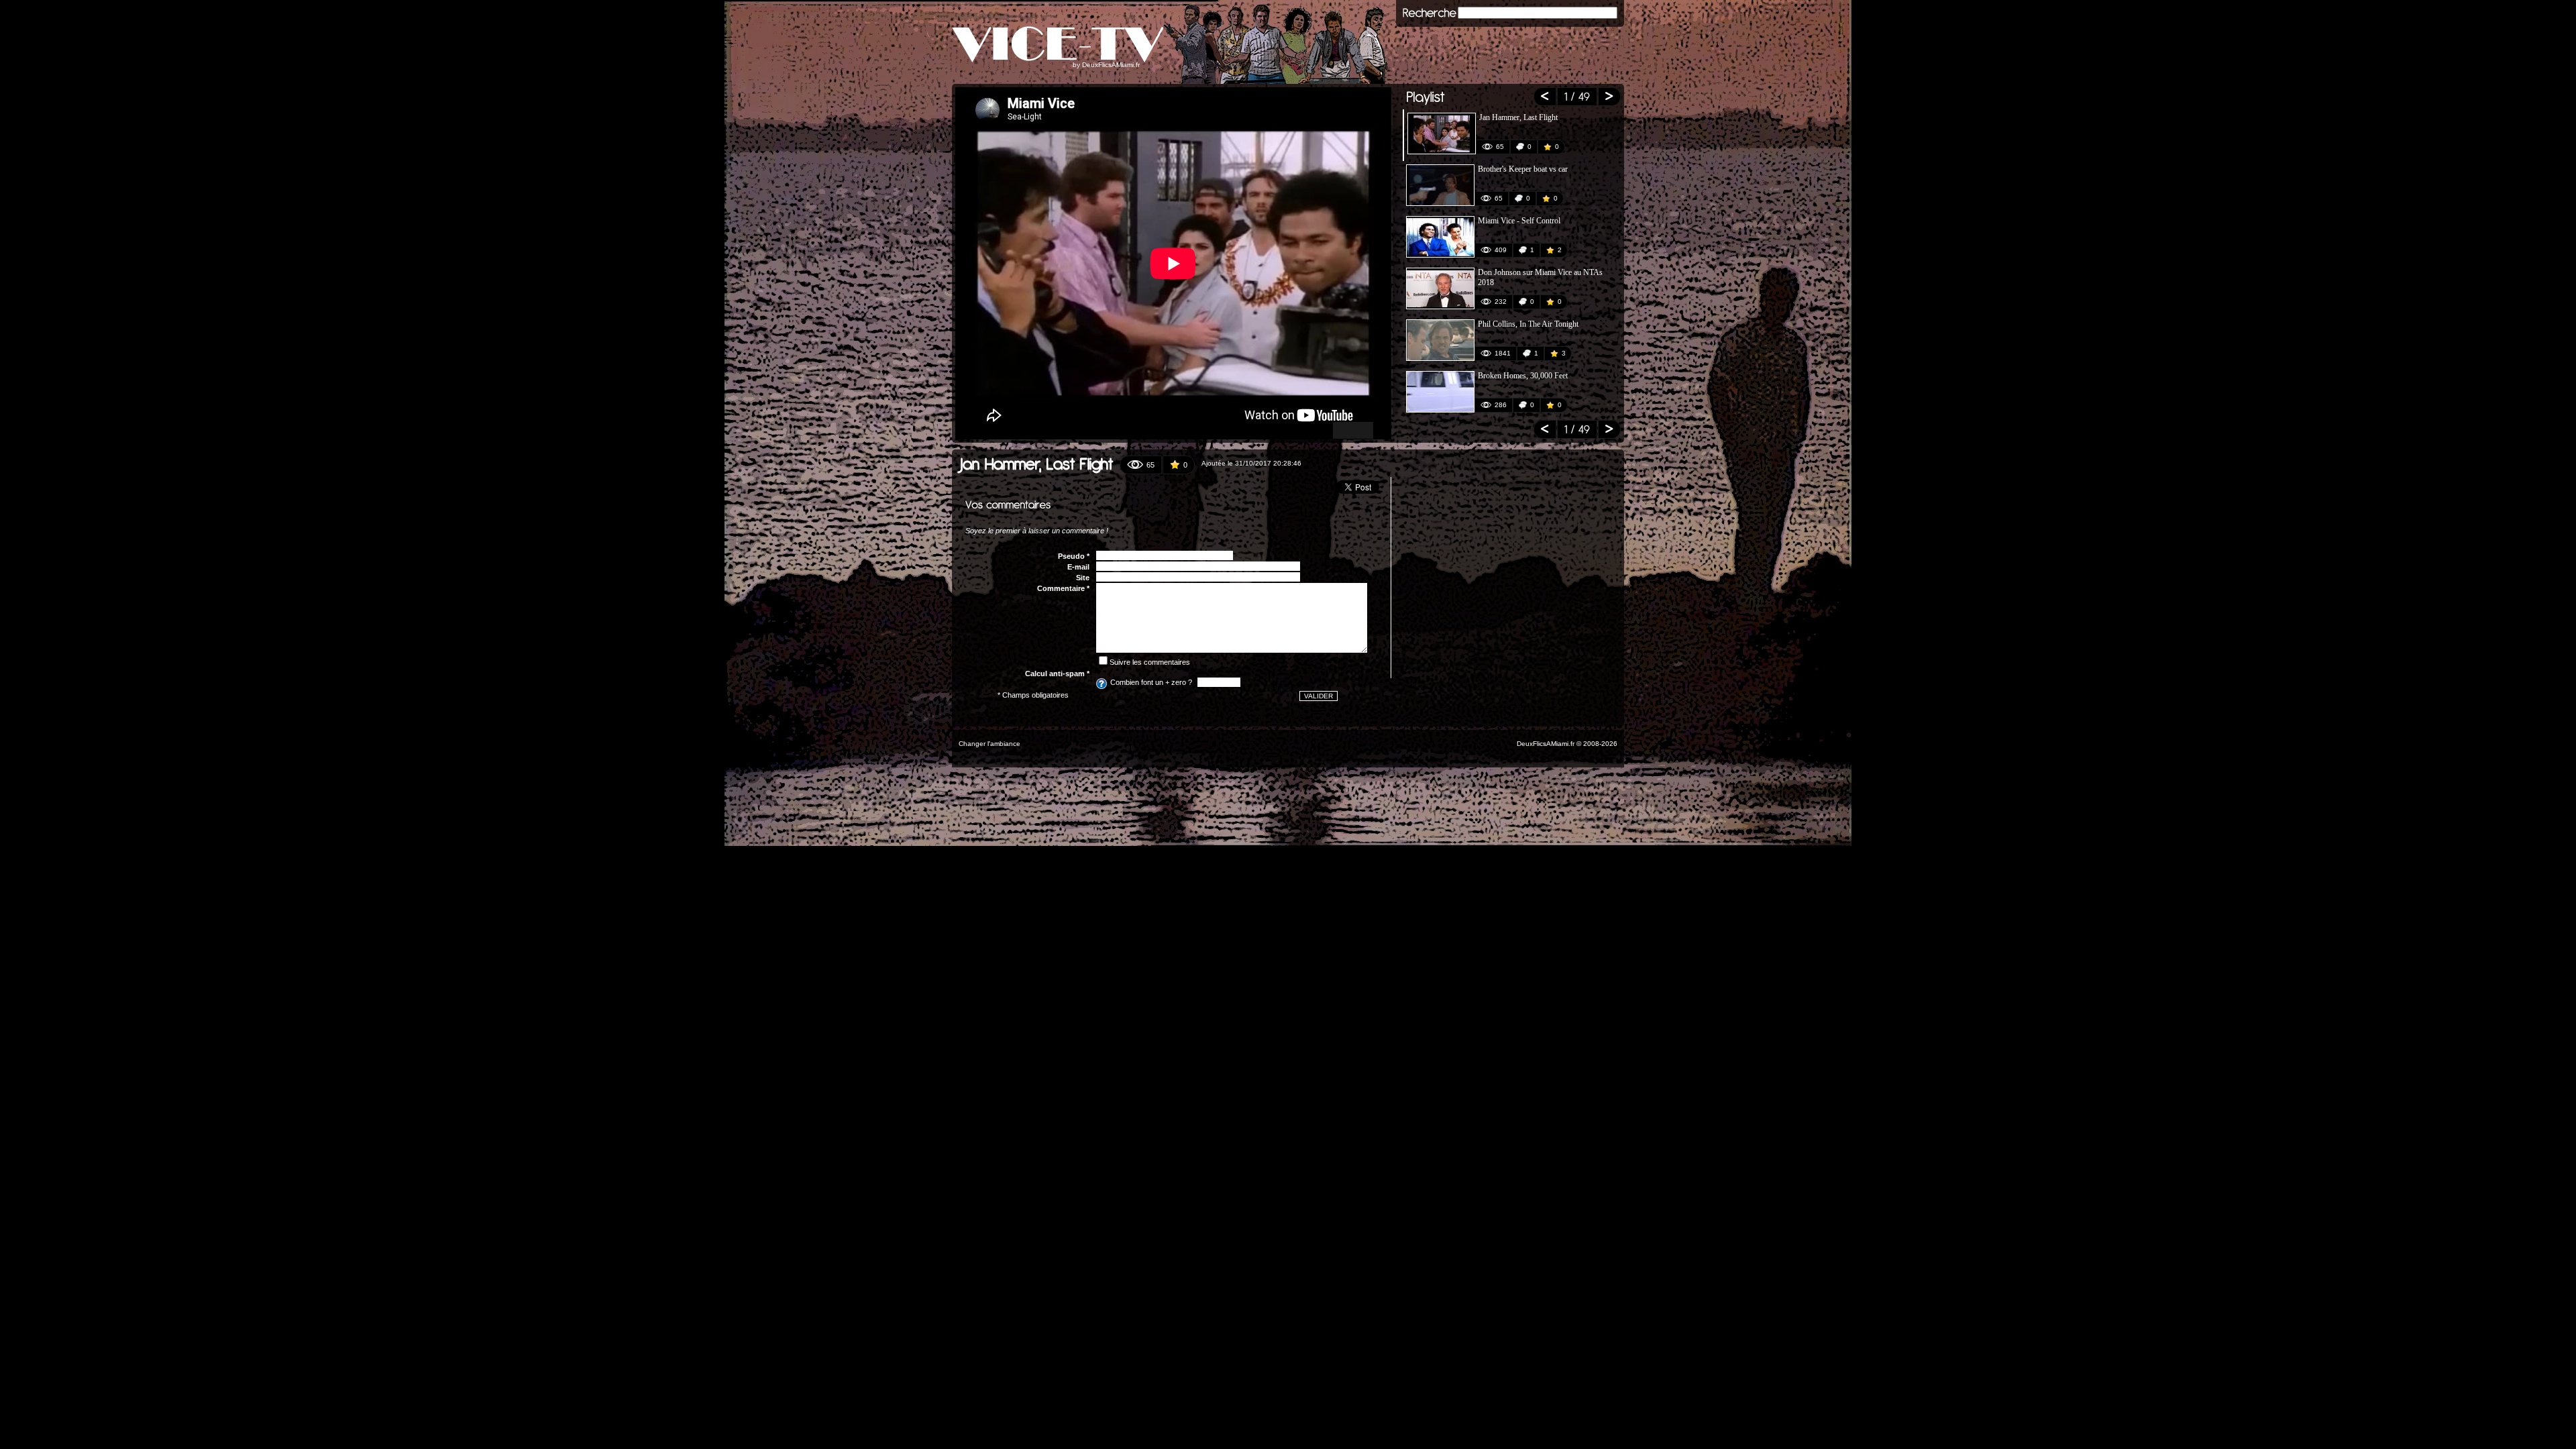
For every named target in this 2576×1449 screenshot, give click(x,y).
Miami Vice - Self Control (1519, 221)
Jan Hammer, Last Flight (1518, 117)
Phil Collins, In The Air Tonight (1528, 324)
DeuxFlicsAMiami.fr (1111, 65)
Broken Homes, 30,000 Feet (1523, 376)
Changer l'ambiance (989, 744)
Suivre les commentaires (1150, 662)
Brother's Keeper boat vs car (1523, 169)
